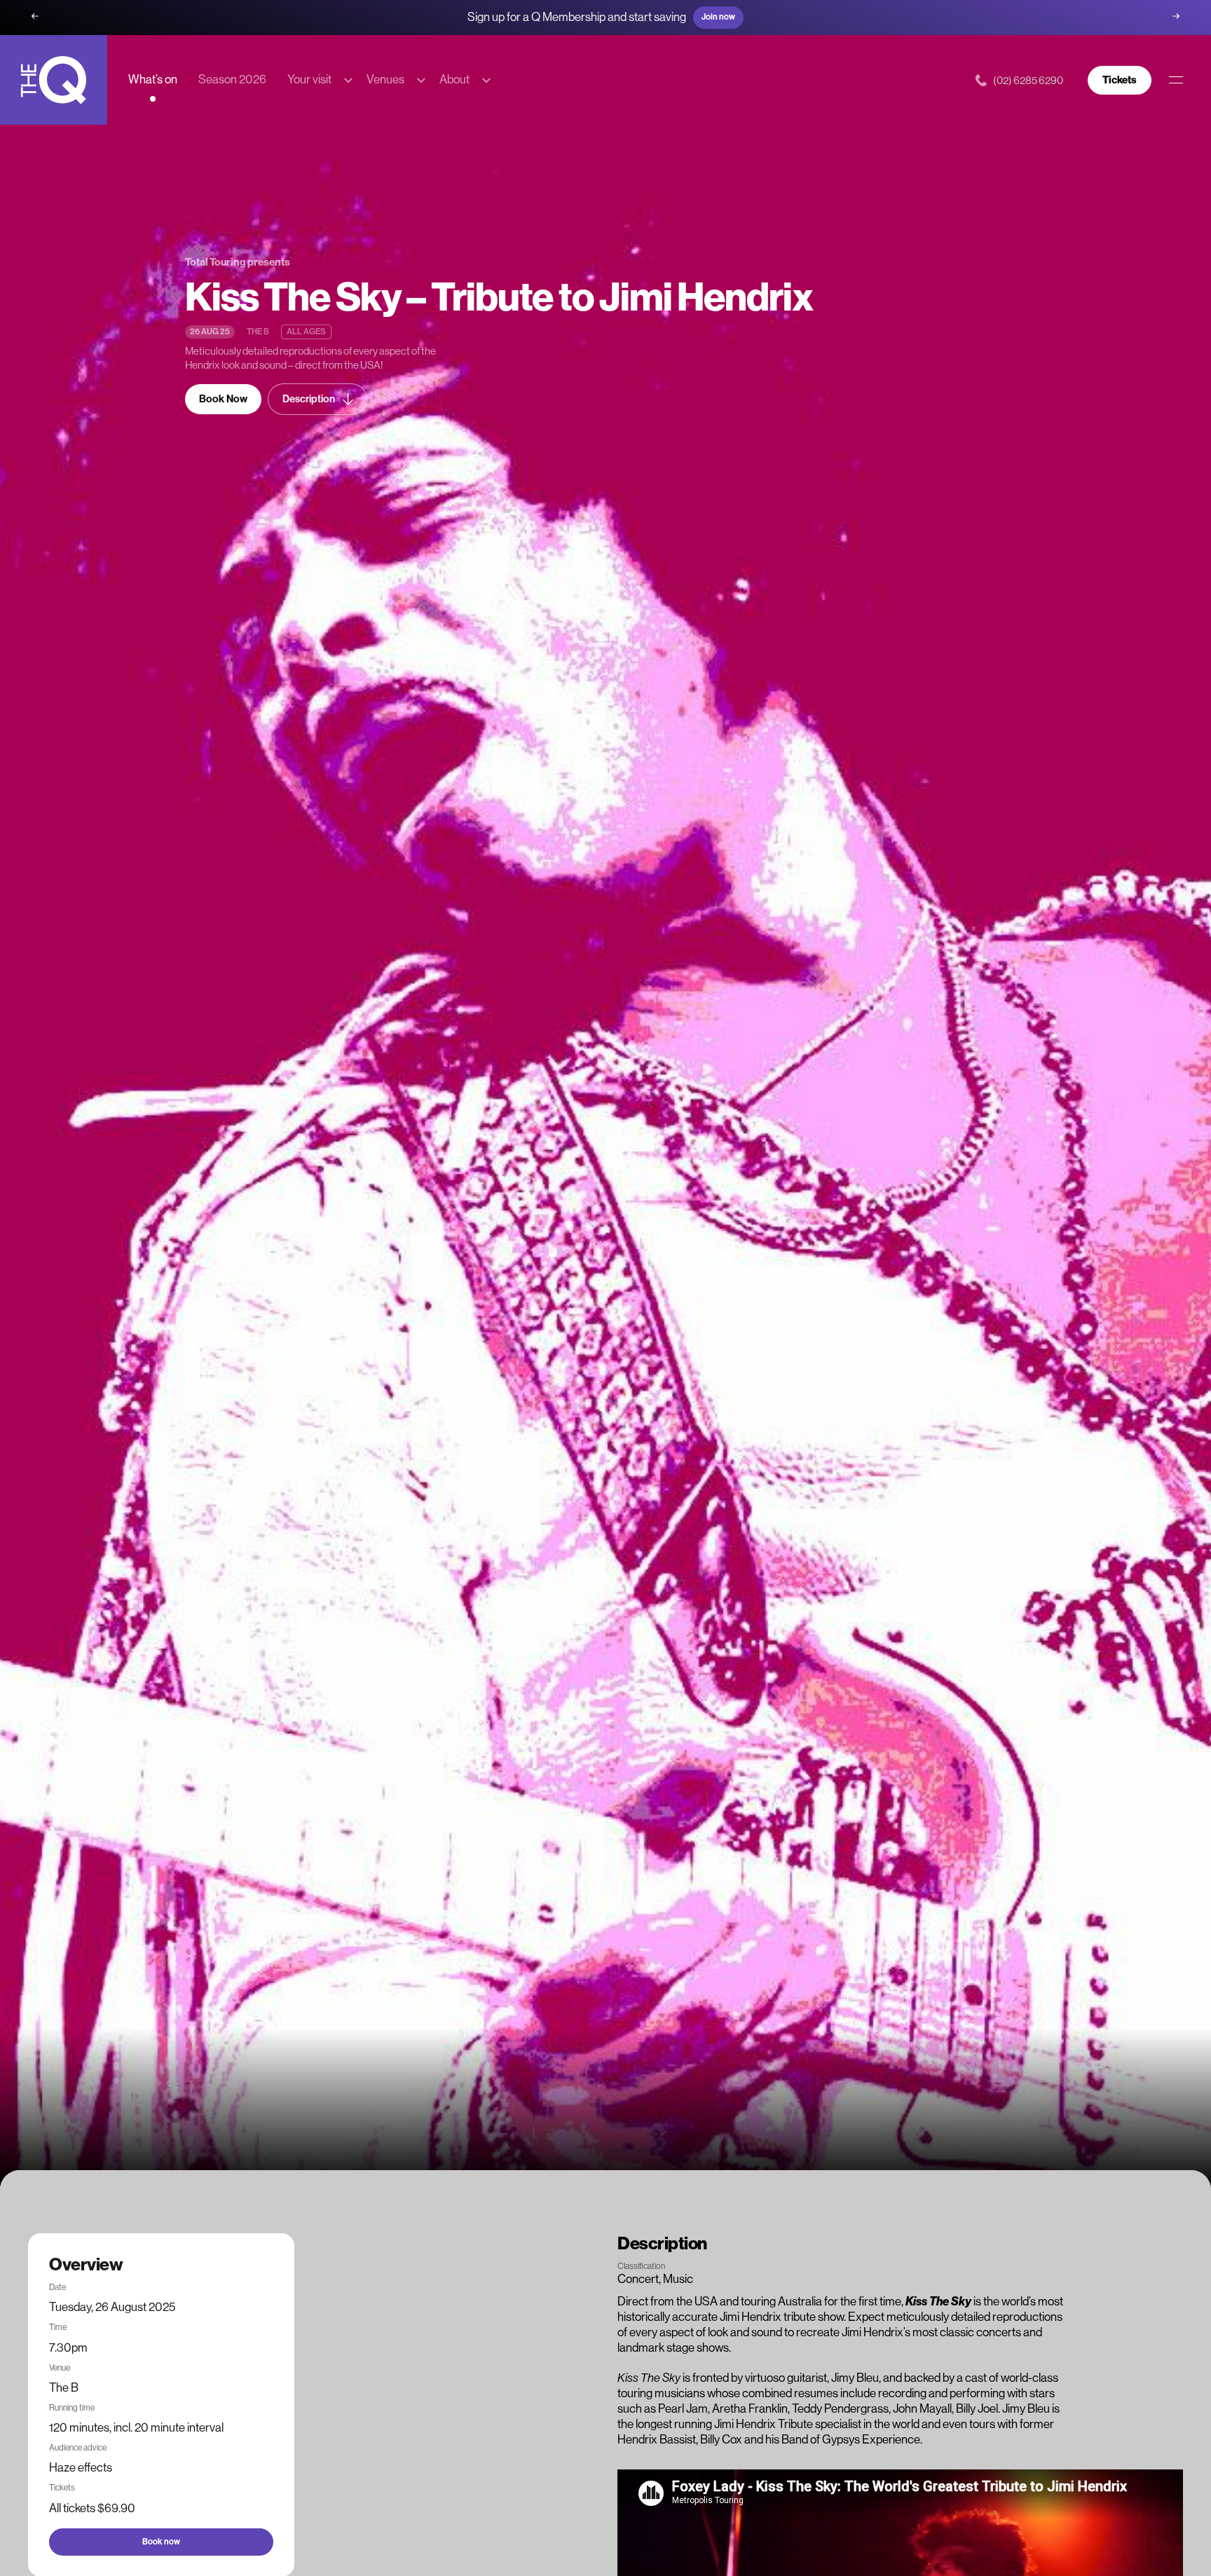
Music (678, 2279)
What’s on (153, 79)
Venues (385, 79)
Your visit (309, 79)
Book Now (223, 399)
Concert (638, 2279)
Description (309, 399)
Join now (718, 17)
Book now (161, 2541)
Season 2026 (232, 79)
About (454, 79)
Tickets (1120, 80)
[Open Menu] (1176, 80)
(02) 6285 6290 (1028, 80)
